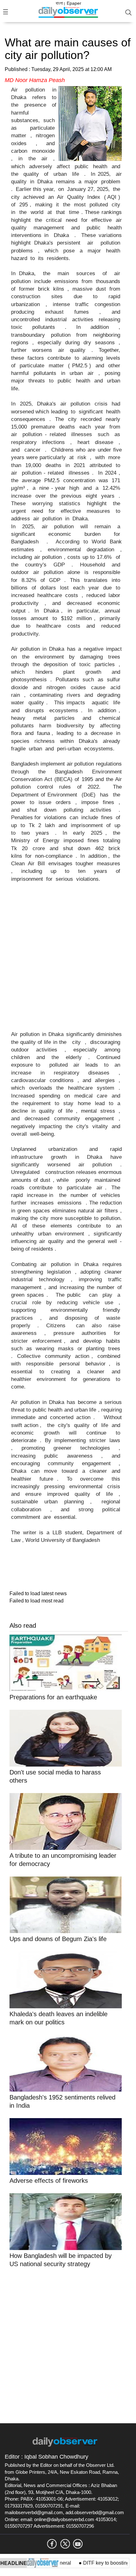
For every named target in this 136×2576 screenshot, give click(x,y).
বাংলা (59, 3)
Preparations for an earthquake (54, 1697)
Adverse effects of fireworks (49, 2181)
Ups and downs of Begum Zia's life (59, 1939)
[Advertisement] (68, 961)
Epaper (74, 3)
